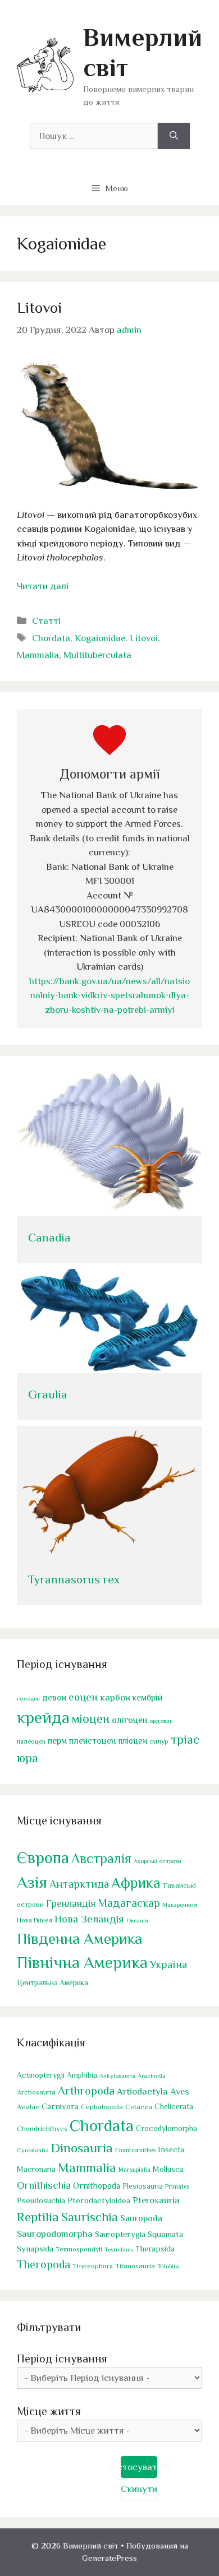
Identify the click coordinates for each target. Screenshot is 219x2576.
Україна (168, 1964)
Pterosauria (156, 2200)
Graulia (48, 1394)
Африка (136, 1883)
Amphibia (82, 2075)
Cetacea (139, 2107)
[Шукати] (174, 136)
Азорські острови (158, 1861)
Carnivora (60, 2106)
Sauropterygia (120, 2234)
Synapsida (35, 2249)
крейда (43, 1717)
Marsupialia (134, 2170)
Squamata (165, 2234)
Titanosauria (135, 2266)
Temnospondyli (79, 2249)
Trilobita (168, 2266)
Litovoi (39, 308)
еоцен (83, 1697)
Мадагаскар (129, 1903)
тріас (185, 1739)
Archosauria (36, 2092)
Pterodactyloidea (99, 2200)
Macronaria (36, 2169)
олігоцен (129, 1720)
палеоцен (31, 1741)
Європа (43, 1857)
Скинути (139, 2489)
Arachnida (152, 2075)
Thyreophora (93, 2266)
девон (54, 1697)
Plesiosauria (143, 2186)
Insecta (171, 2149)
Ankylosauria (117, 2075)
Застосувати (139, 2467)
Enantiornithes (135, 2150)
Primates (177, 2186)
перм (57, 1741)
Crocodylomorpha (166, 2128)
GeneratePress (109, 2558)
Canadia (49, 1238)
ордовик (161, 1721)
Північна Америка (82, 1962)
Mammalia (38, 655)
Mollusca (168, 2169)
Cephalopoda (102, 2107)
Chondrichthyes (42, 2128)
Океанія (137, 1920)
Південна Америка (79, 1938)
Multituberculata (97, 655)
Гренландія (71, 1903)
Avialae (28, 2107)
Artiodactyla (142, 2091)
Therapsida (155, 2249)
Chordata (51, 638)
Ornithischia (44, 2185)
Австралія (101, 1858)
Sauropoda (141, 2218)
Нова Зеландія (89, 1919)
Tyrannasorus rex (74, 1579)
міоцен (91, 1719)
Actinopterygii (41, 2075)
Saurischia (90, 2217)
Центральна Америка (53, 1983)
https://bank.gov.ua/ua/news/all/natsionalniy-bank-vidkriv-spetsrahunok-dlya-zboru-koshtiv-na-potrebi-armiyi (109, 995)
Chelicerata (174, 2106)
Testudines (119, 2249)
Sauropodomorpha (55, 2234)
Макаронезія (180, 1905)
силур (159, 1741)
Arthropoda (86, 2091)
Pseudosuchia (41, 2200)
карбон (115, 1697)
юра (28, 1758)
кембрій (148, 1698)
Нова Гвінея (35, 1920)
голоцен (28, 1698)
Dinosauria (82, 2148)
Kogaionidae (100, 638)
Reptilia (38, 2217)
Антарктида (79, 1884)
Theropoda (44, 2264)
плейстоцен (92, 1741)
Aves (180, 2091)
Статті (46, 621)
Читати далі (43, 586)
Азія (32, 1882)
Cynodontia (33, 2150)
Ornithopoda (97, 2186)
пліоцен (133, 1741)
